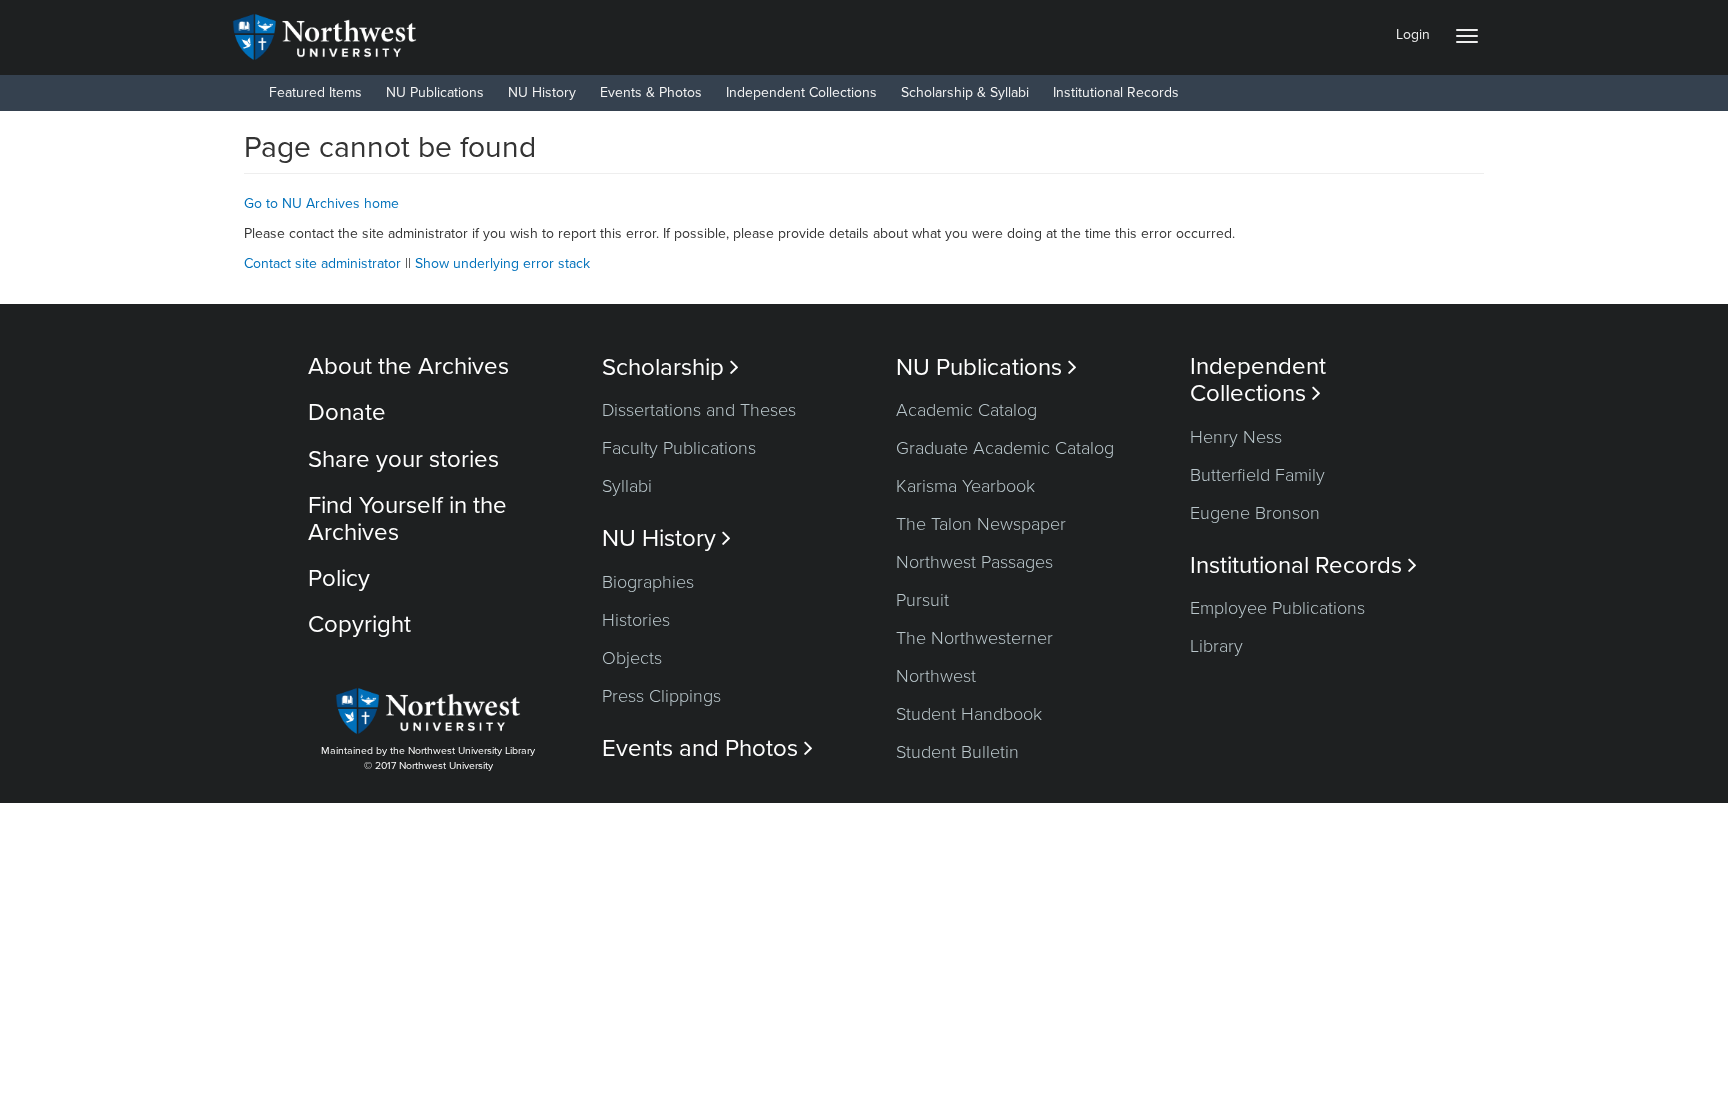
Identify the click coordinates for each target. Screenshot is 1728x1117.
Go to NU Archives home (321, 203)
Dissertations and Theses (699, 410)
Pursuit (922, 600)
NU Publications (435, 92)
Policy (339, 578)
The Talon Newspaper (981, 524)
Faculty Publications (679, 448)
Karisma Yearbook (965, 486)
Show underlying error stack (502, 263)
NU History (542, 92)
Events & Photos (651, 92)
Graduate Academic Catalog (1005, 448)
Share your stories (403, 459)
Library (1216, 646)
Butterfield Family (1257, 475)
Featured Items (315, 92)
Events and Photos (707, 748)
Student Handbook (969, 714)
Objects (632, 658)
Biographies (648, 582)
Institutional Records (1116, 92)
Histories (636, 620)
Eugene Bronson (1255, 513)
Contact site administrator (322, 263)
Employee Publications (1277, 608)
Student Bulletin (957, 752)
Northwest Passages (974, 562)
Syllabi (627, 486)
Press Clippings (661, 696)
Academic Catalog (966, 410)
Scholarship (670, 367)
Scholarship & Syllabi (965, 92)
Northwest (936, 676)
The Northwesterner (974, 638)
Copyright (359, 624)
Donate (347, 412)
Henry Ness (1236, 437)
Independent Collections (801, 92)
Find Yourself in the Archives (407, 518)
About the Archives (408, 366)
